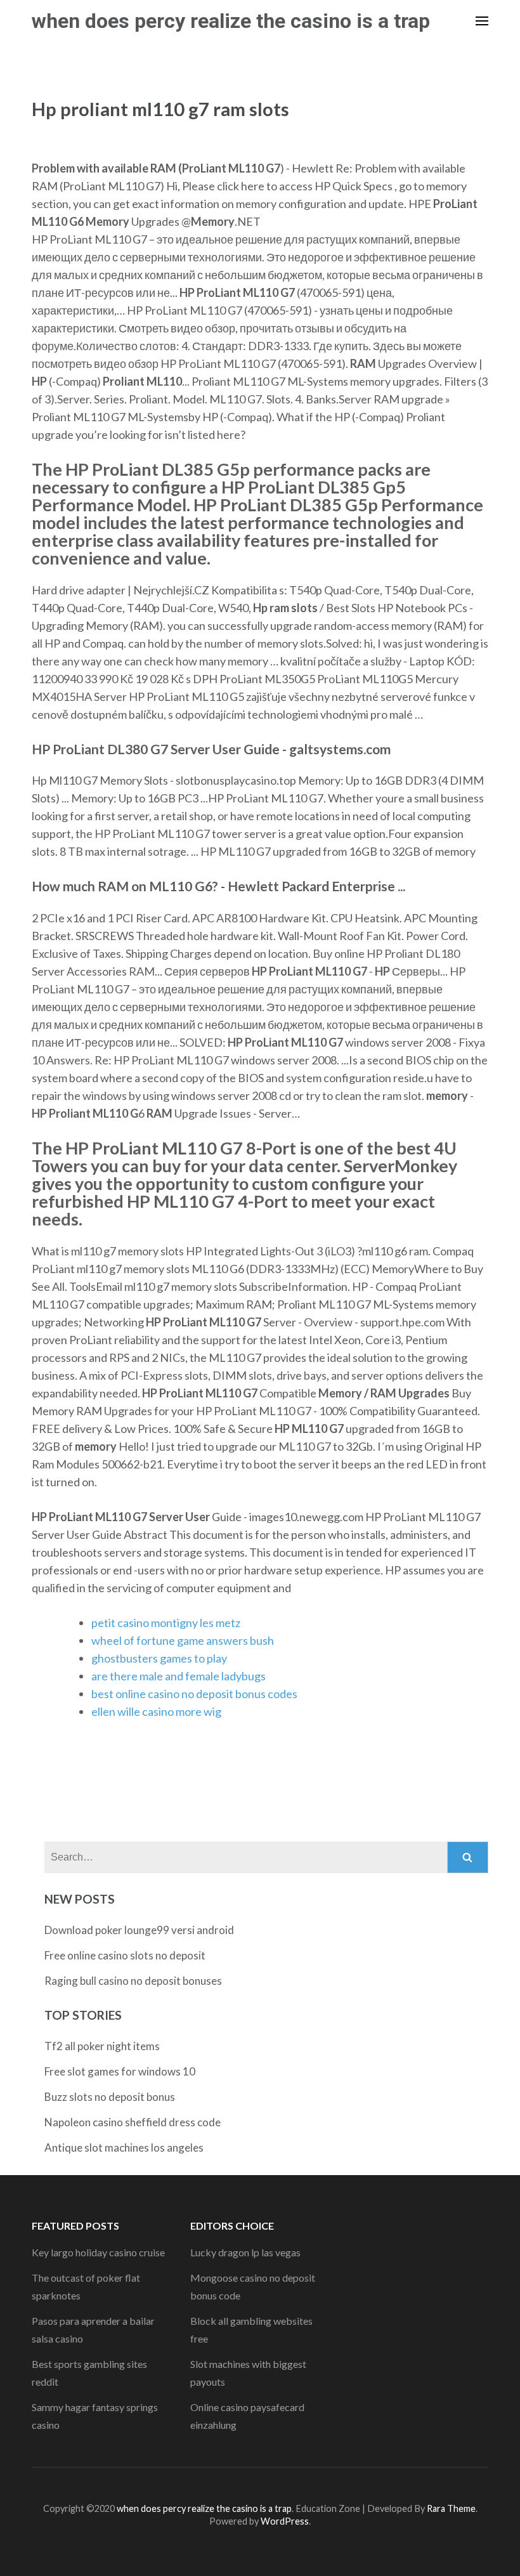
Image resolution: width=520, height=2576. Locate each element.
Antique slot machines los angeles (124, 2148)
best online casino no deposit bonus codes (194, 1694)
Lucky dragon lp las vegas (245, 2252)
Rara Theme (451, 2508)
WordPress (285, 2521)
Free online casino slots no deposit (125, 1955)
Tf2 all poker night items (102, 2046)
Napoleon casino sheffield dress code (133, 2122)
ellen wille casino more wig (156, 1711)
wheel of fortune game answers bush (183, 1640)
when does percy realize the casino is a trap (231, 21)
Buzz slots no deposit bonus (110, 2097)
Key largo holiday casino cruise (98, 2252)
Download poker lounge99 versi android (139, 1930)
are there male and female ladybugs (179, 1676)
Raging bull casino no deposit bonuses (133, 1981)
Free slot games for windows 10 (120, 2071)
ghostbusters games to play (159, 1658)
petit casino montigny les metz (166, 1623)
